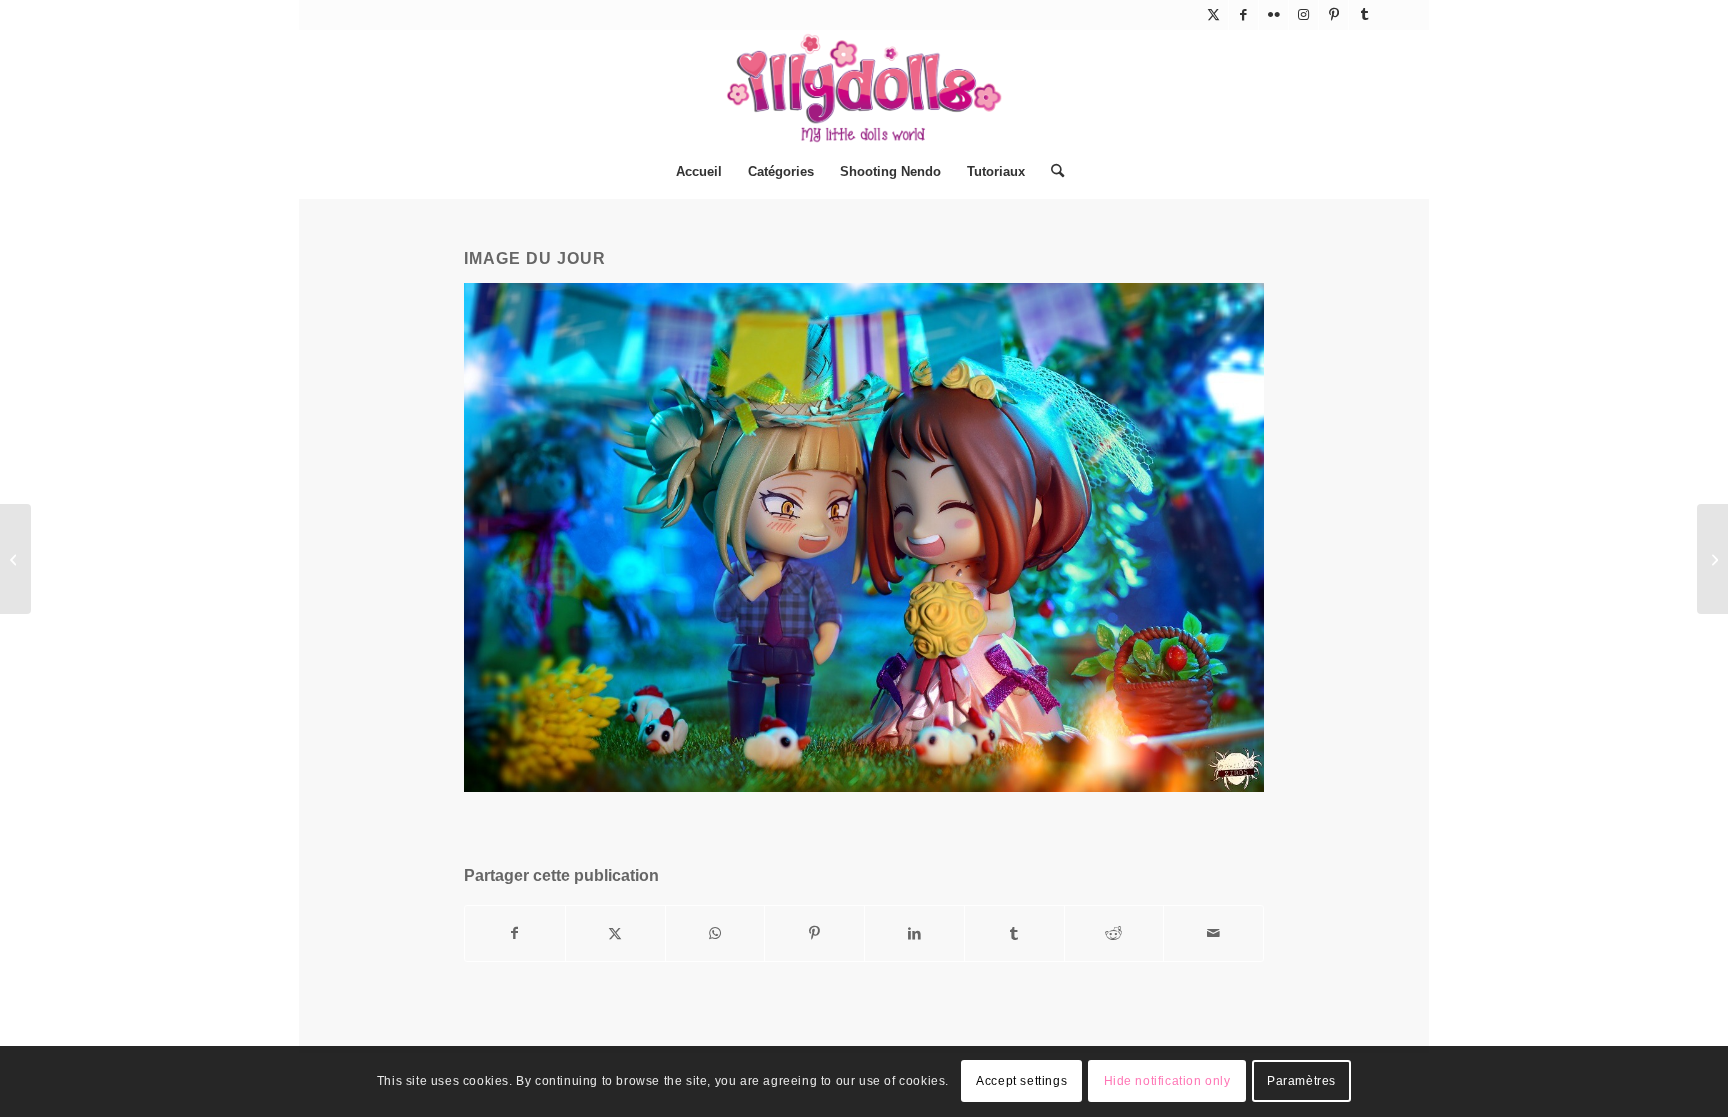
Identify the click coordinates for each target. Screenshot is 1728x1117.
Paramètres (1301, 1082)
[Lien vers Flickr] (1273, 15)
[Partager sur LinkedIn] (914, 933)
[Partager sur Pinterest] (814, 933)
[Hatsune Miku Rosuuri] (15, 559)
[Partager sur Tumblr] (1014, 933)
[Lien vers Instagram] (1303, 15)
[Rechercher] (1051, 172)
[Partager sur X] (615, 933)
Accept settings (1021, 1082)
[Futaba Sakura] (1712, 559)
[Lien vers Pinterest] (1333, 15)
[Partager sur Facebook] (515, 933)
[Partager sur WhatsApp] (715, 933)
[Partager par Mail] (1213, 933)
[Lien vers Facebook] (1243, 15)
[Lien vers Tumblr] (1364, 15)
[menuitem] (699, 172)
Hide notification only (1167, 1082)
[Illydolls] (864, 88)
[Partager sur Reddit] (1114, 933)
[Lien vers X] (1213, 15)
